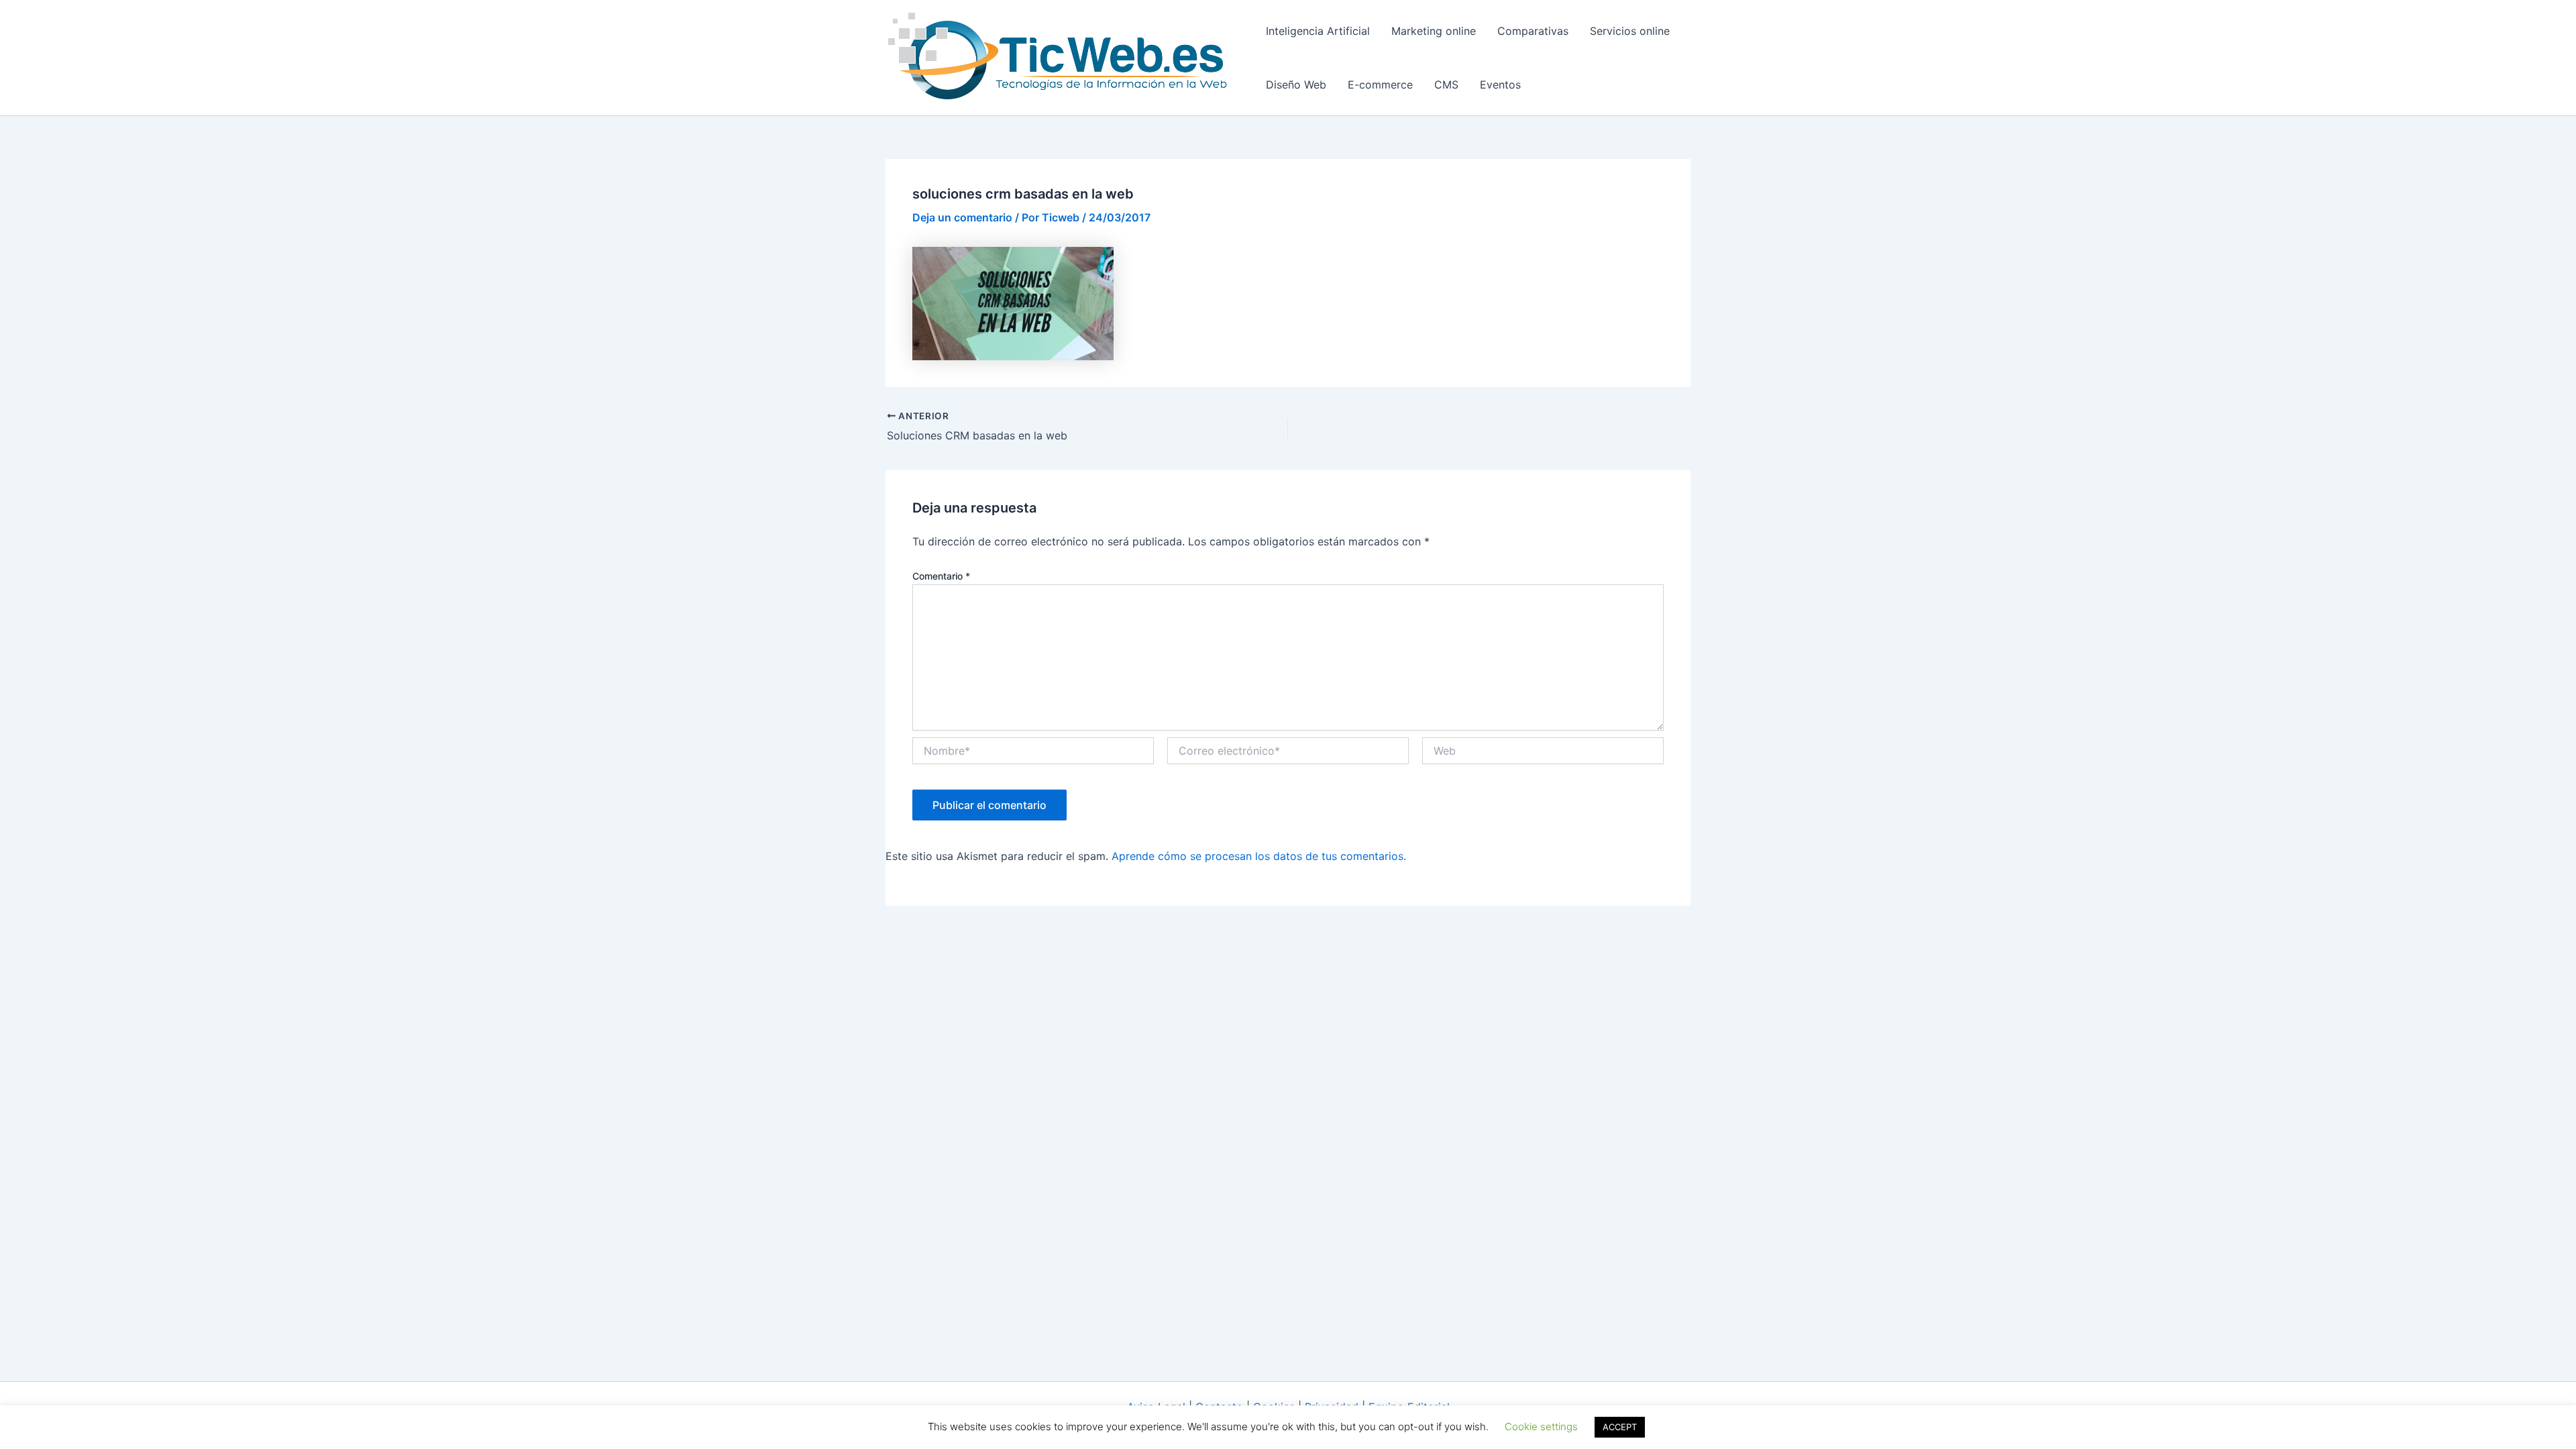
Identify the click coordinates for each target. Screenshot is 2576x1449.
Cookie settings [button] (1541, 1427)
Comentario (941, 576)
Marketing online (1434, 31)
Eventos (1500, 85)
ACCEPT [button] (1620, 1427)
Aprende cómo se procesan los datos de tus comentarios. (1259, 856)
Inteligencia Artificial (1318, 31)
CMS (1446, 85)
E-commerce (1380, 85)
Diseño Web (1296, 85)
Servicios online (1630, 31)
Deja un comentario (962, 217)
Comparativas (1533, 31)
